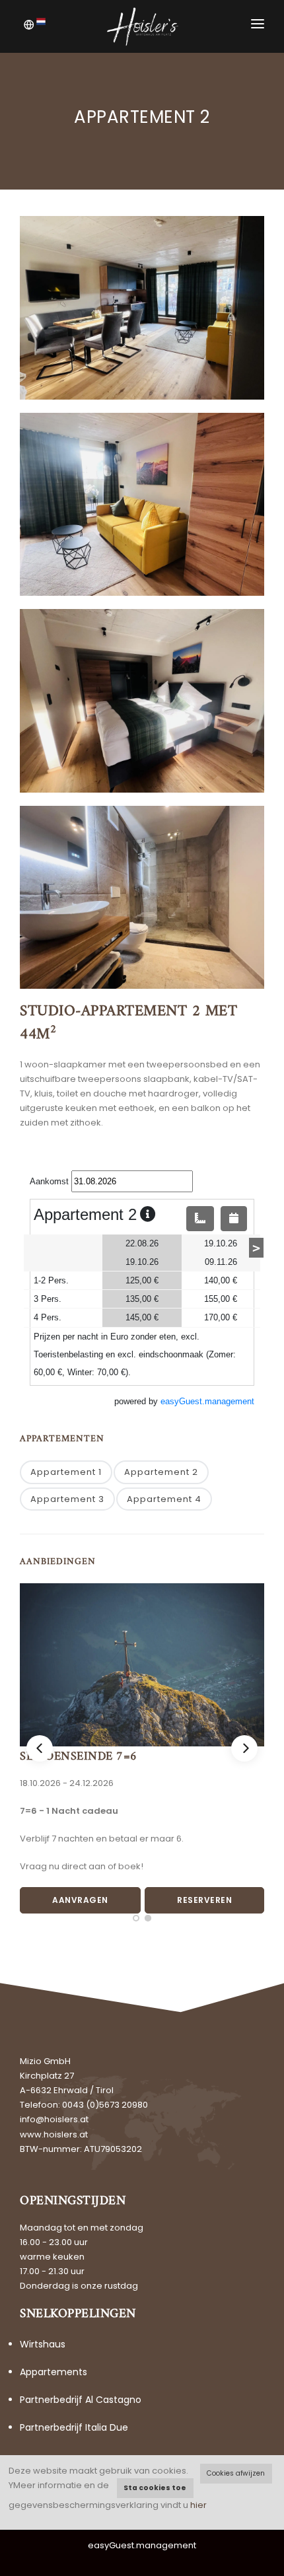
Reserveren (204, 1900)
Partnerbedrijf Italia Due (74, 2427)
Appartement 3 (67, 1499)
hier (198, 2505)
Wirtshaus (43, 2344)
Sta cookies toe (155, 2488)
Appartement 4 (164, 1499)
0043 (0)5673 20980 (105, 2105)
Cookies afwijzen (236, 2473)
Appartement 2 (161, 1472)
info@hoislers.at (54, 2119)
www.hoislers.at (54, 2134)
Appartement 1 (66, 1472)
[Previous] (40, 1748)
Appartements (53, 2372)
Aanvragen (80, 1900)
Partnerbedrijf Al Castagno (81, 2400)
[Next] (244, 1748)
